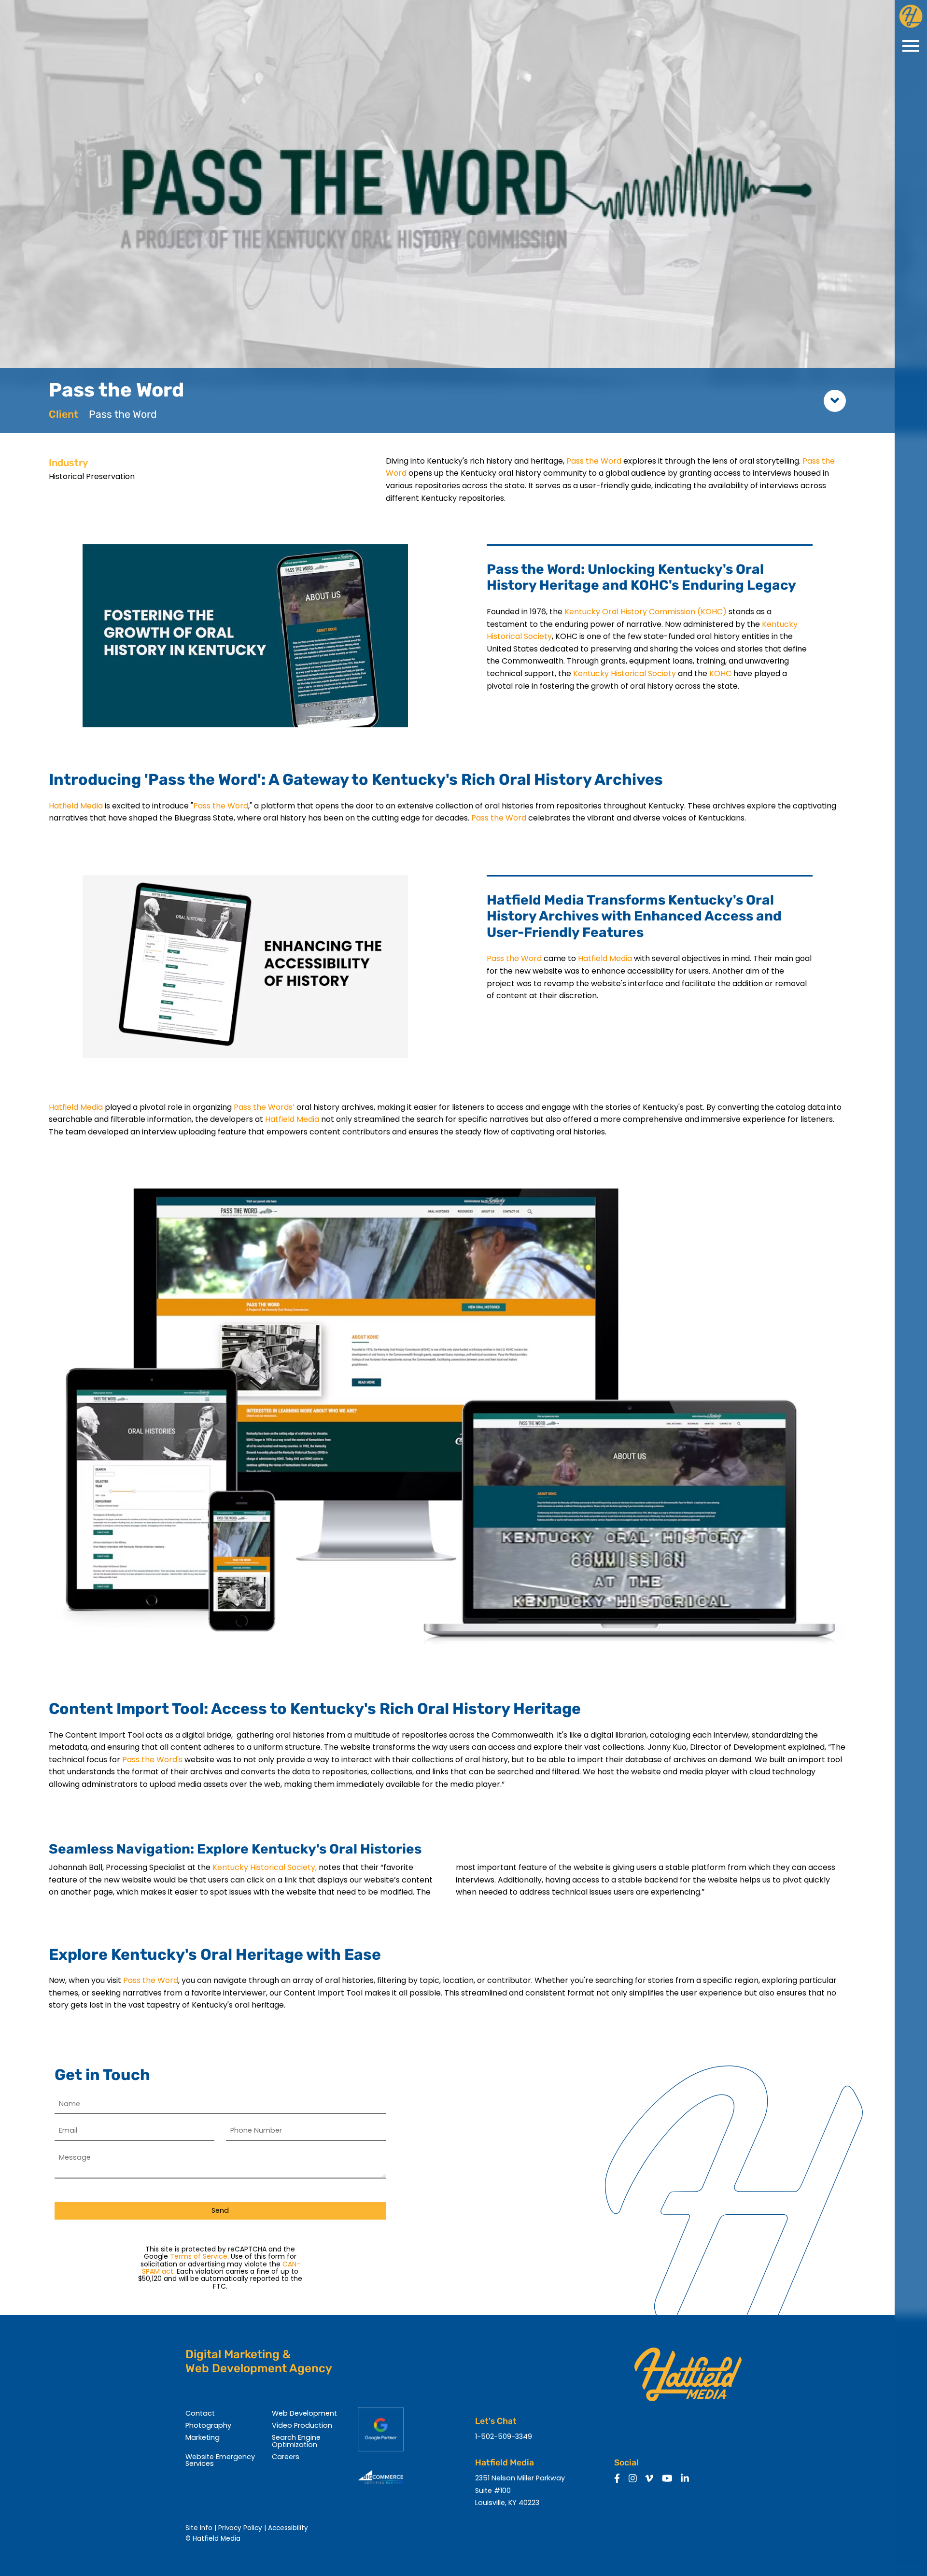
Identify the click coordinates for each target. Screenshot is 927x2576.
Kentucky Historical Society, (265, 1867)
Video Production (302, 2425)
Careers (286, 2457)
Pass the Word (594, 461)
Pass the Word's (152, 1760)
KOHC (721, 673)
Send (220, 2210)
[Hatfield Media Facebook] (617, 2479)
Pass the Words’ (265, 1107)
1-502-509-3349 (504, 2436)
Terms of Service (199, 2256)
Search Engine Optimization (296, 2441)
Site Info (199, 2528)
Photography (208, 2425)
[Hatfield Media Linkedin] (685, 2479)
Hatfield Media (76, 806)
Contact (200, 2413)
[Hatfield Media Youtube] (667, 2479)
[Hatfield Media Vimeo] (649, 2479)
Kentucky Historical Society (625, 673)
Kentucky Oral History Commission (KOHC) (646, 612)
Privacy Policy (240, 2528)
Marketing (203, 2437)
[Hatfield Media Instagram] (633, 2479)
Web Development (304, 2413)
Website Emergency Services (220, 2460)
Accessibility (288, 2528)
